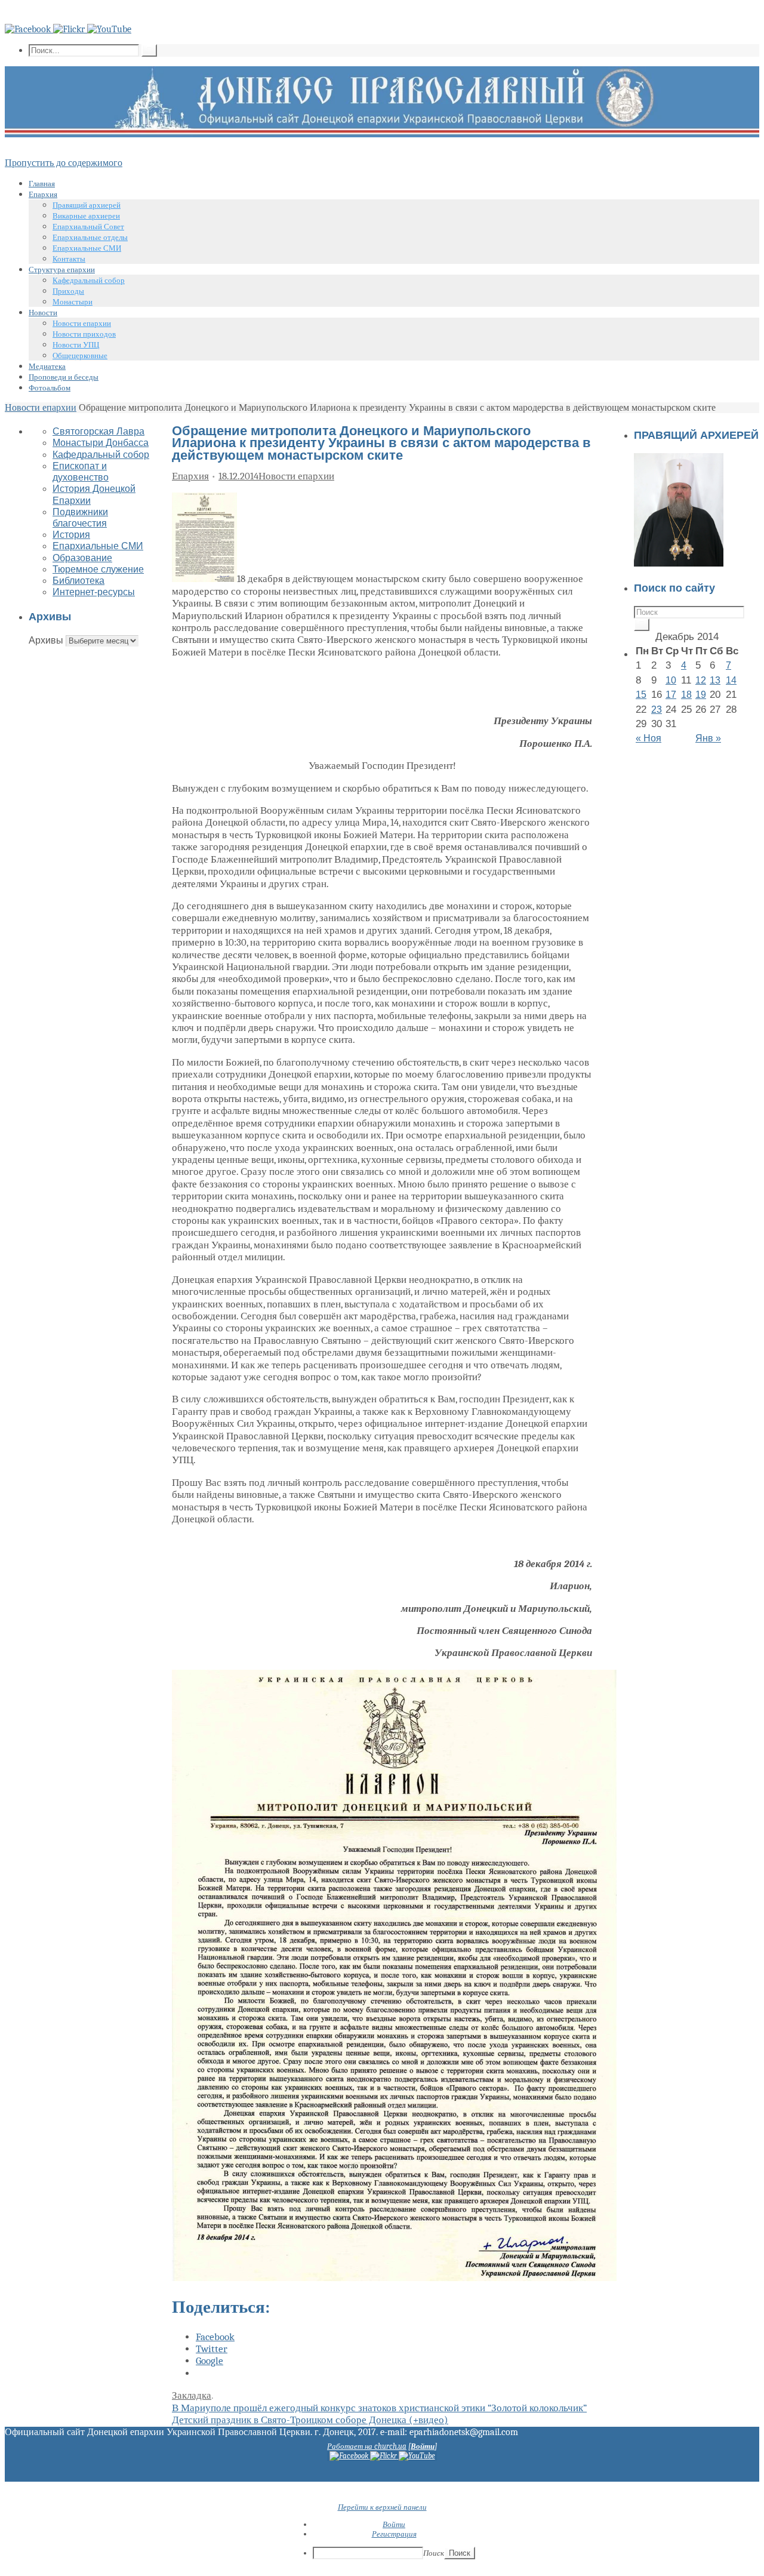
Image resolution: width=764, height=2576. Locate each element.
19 (701, 695)
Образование (82, 558)
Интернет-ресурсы (94, 592)
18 (686, 695)
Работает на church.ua (367, 2446)
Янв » (708, 738)
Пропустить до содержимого (64, 163)
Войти (423, 2446)
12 (701, 680)
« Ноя (649, 738)
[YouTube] (109, 29)
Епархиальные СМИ (98, 546)
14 (731, 680)
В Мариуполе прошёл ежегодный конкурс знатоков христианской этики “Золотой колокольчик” (379, 2408)
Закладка (192, 2395)
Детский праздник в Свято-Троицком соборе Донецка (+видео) (310, 2420)
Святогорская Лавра (98, 431)
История (71, 535)
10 (671, 680)
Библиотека (78, 581)
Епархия (190, 476)
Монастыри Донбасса (101, 443)
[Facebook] (29, 29)
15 (641, 695)
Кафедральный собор (101, 455)
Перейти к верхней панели (382, 2507)
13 (715, 680)
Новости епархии (41, 408)
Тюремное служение (98, 569)
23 (657, 710)
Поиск (434, 2553)
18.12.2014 (238, 476)
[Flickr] (70, 29)
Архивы (46, 640)
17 (671, 695)
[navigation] (382, 2540)
